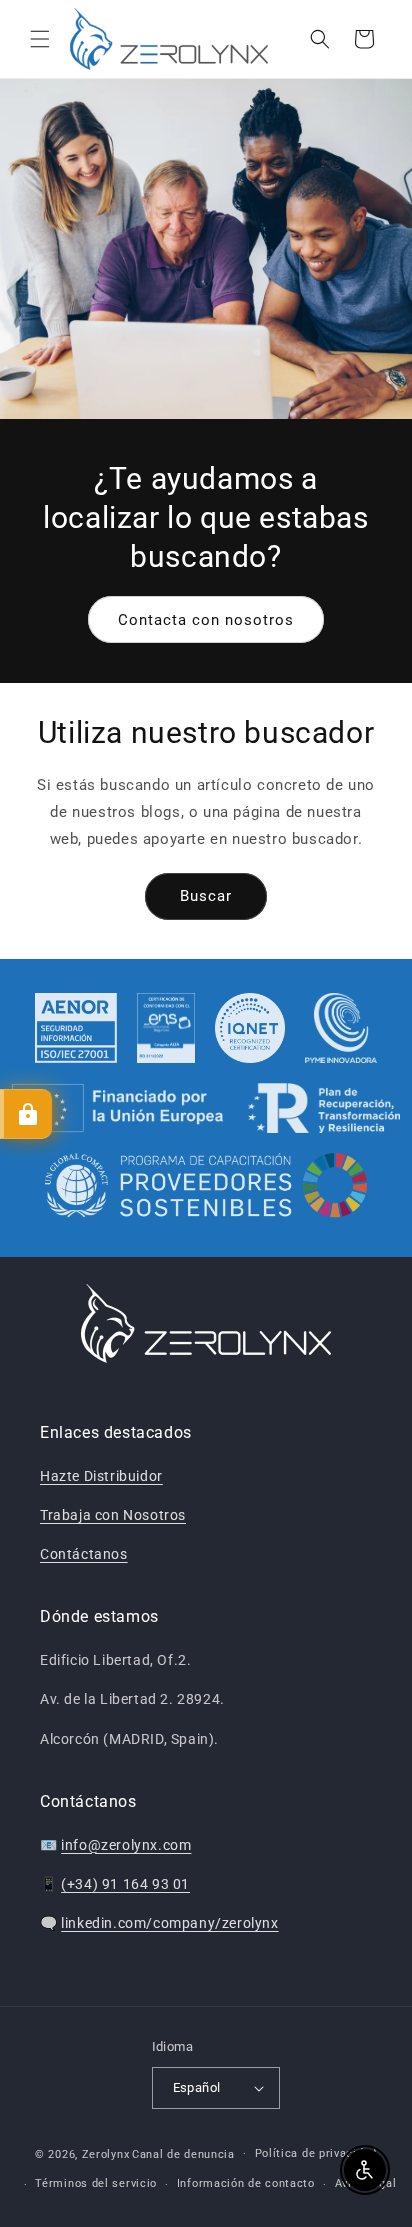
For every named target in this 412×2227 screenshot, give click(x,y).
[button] (40, 39)
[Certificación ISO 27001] (76, 1028)
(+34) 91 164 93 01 (125, 1884)
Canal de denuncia (183, 2153)
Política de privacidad (316, 2153)
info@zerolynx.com (126, 1845)
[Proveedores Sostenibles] (206, 1188)
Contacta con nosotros (206, 619)
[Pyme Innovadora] (341, 1028)
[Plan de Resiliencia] (206, 1108)
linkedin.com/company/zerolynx (169, 1923)
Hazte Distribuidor (101, 1476)
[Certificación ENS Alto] (166, 1028)
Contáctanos (84, 1554)
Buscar (206, 896)
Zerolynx (106, 2153)
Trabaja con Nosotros (113, 1515)
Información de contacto (246, 2183)
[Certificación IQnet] (250, 1028)
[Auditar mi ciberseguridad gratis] (26, 1114)
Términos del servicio (96, 2183)
